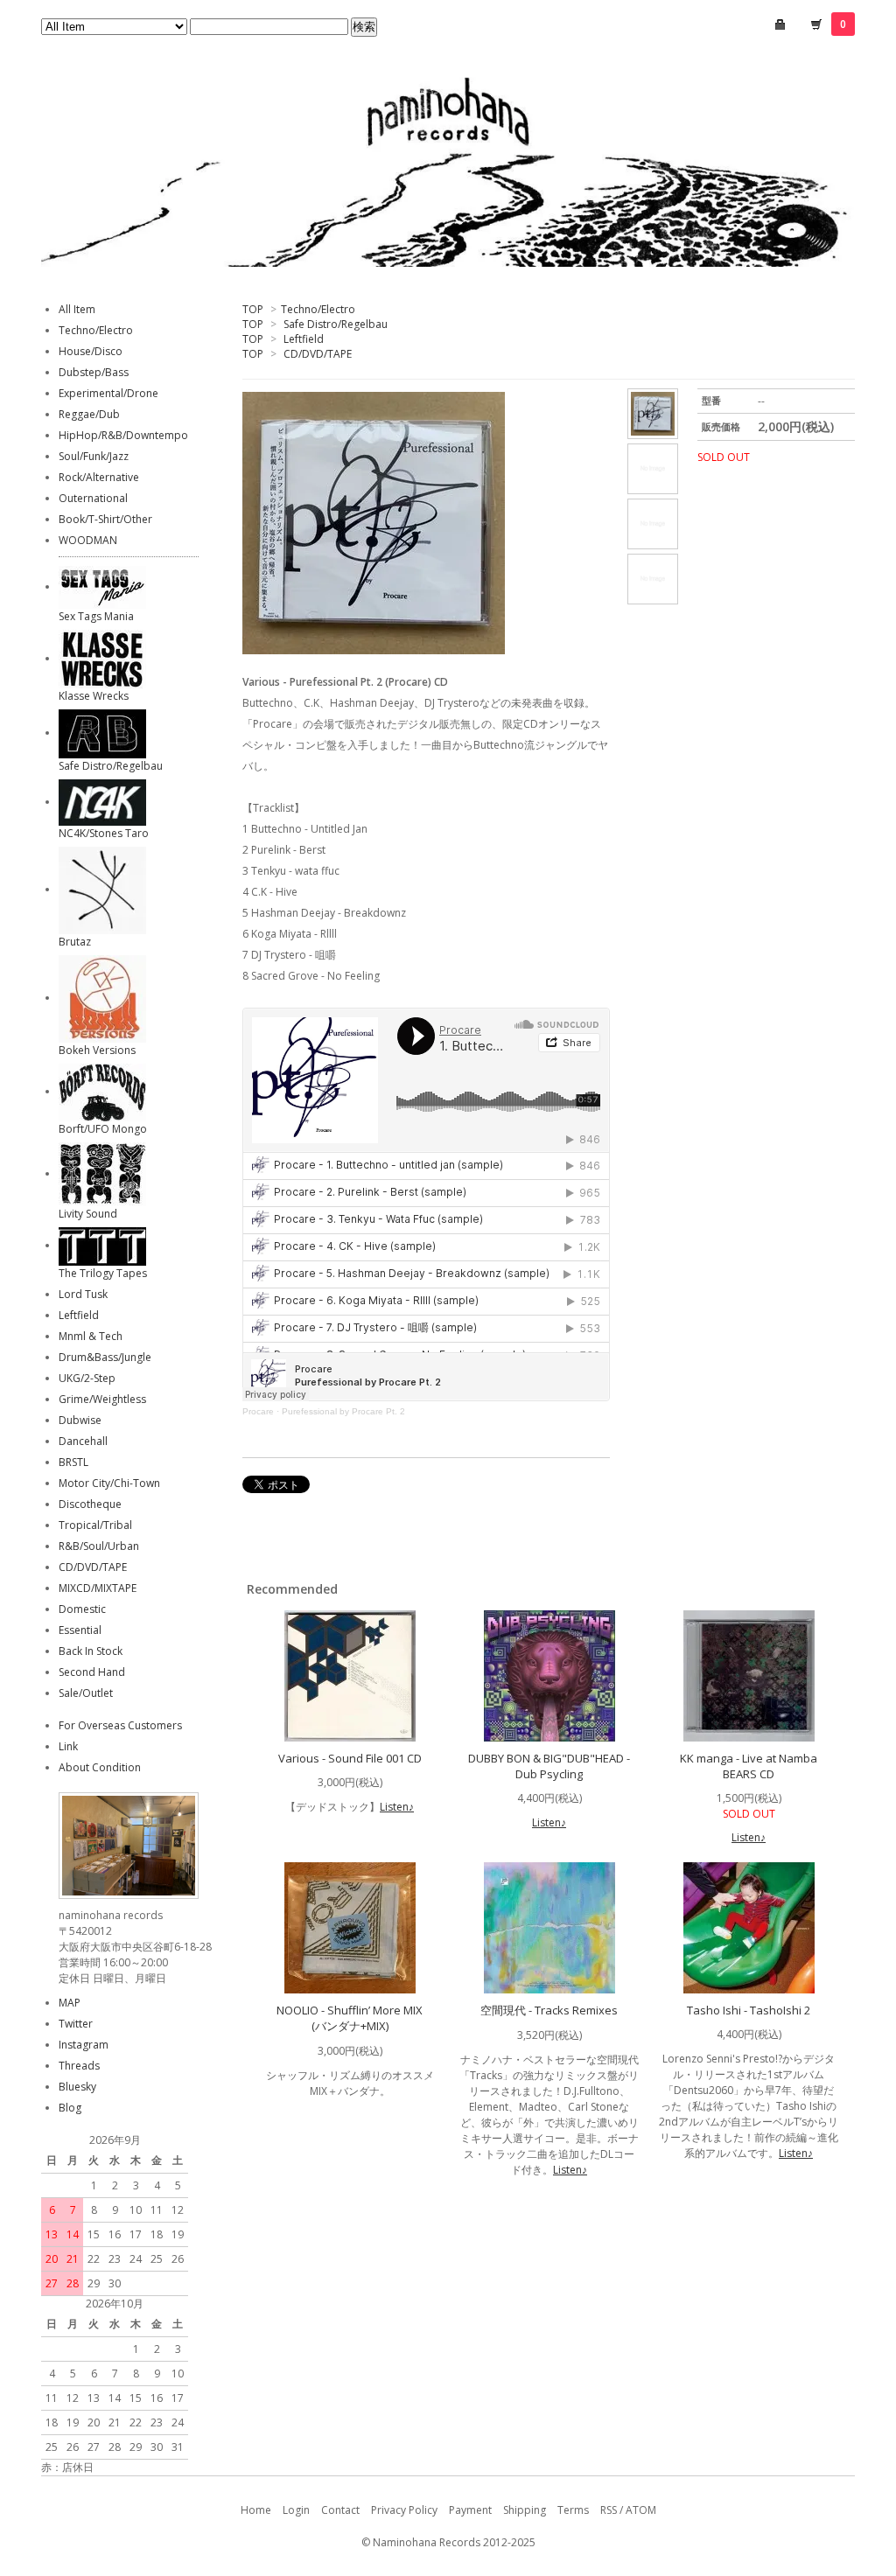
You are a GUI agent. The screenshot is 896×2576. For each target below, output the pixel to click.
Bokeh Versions (97, 1050)
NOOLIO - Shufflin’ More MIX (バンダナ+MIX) (350, 2018)
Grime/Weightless (102, 1399)
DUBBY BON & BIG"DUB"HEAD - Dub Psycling (549, 1766)
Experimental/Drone (108, 393)
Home (256, 2510)
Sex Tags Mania (96, 616)
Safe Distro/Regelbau (336, 324)
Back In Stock (91, 1651)
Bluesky (77, 2087)
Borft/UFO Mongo (103, 1129)
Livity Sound (88, 1214)
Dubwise (80, 1420)
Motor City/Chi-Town (109, 1483)
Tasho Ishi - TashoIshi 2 (749, 2010)
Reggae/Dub (89, 414)
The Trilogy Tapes (103, 1273)
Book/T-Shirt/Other (105, 519)
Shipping (525, 2510)
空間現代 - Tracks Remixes (549, 2010)
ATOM (641, 2510)
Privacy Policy (404, 2510)
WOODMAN (88, 540)
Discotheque (90, 1504)
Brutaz (75, 942)
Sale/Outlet (86, 1693)
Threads (79, 2066)
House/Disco (91, 351)
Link (68, 1746)
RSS (609, 2510)
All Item (77, 309)
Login (296, 2510)
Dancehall (83, 1441)
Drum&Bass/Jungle (105, 1357)
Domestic (82, 1609)
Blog (70, 2108)
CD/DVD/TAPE (318, 354)
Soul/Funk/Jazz (94, 456)
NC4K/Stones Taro (104, 833)
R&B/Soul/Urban (99, 1546)
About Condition (100, 1767)
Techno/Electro (318, 309)
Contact (340, 2510)
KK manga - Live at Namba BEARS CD (749, 1766)
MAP (70, 2003)
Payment (470, 2510)
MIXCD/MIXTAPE (98, 1588)
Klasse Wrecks (94, 696)
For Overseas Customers (120, 1725)
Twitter (76, 2024)
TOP (253, 309)
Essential (80, 1630)
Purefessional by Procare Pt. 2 (343, 1411)
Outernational (93, 498)
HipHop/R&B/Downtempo (123, 435)
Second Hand (92, 1672)
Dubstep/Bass (94, 372)
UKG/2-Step (87, 1378)
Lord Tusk (83, 1294)
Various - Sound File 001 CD (350, 1758)
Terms (573, 2510)
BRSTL (73, 1462)
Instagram (84, 2045)
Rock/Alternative (99, 477)
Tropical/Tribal (95, 1525)
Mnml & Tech (91, 1336)
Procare (258, 1411)
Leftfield (304, 339)
